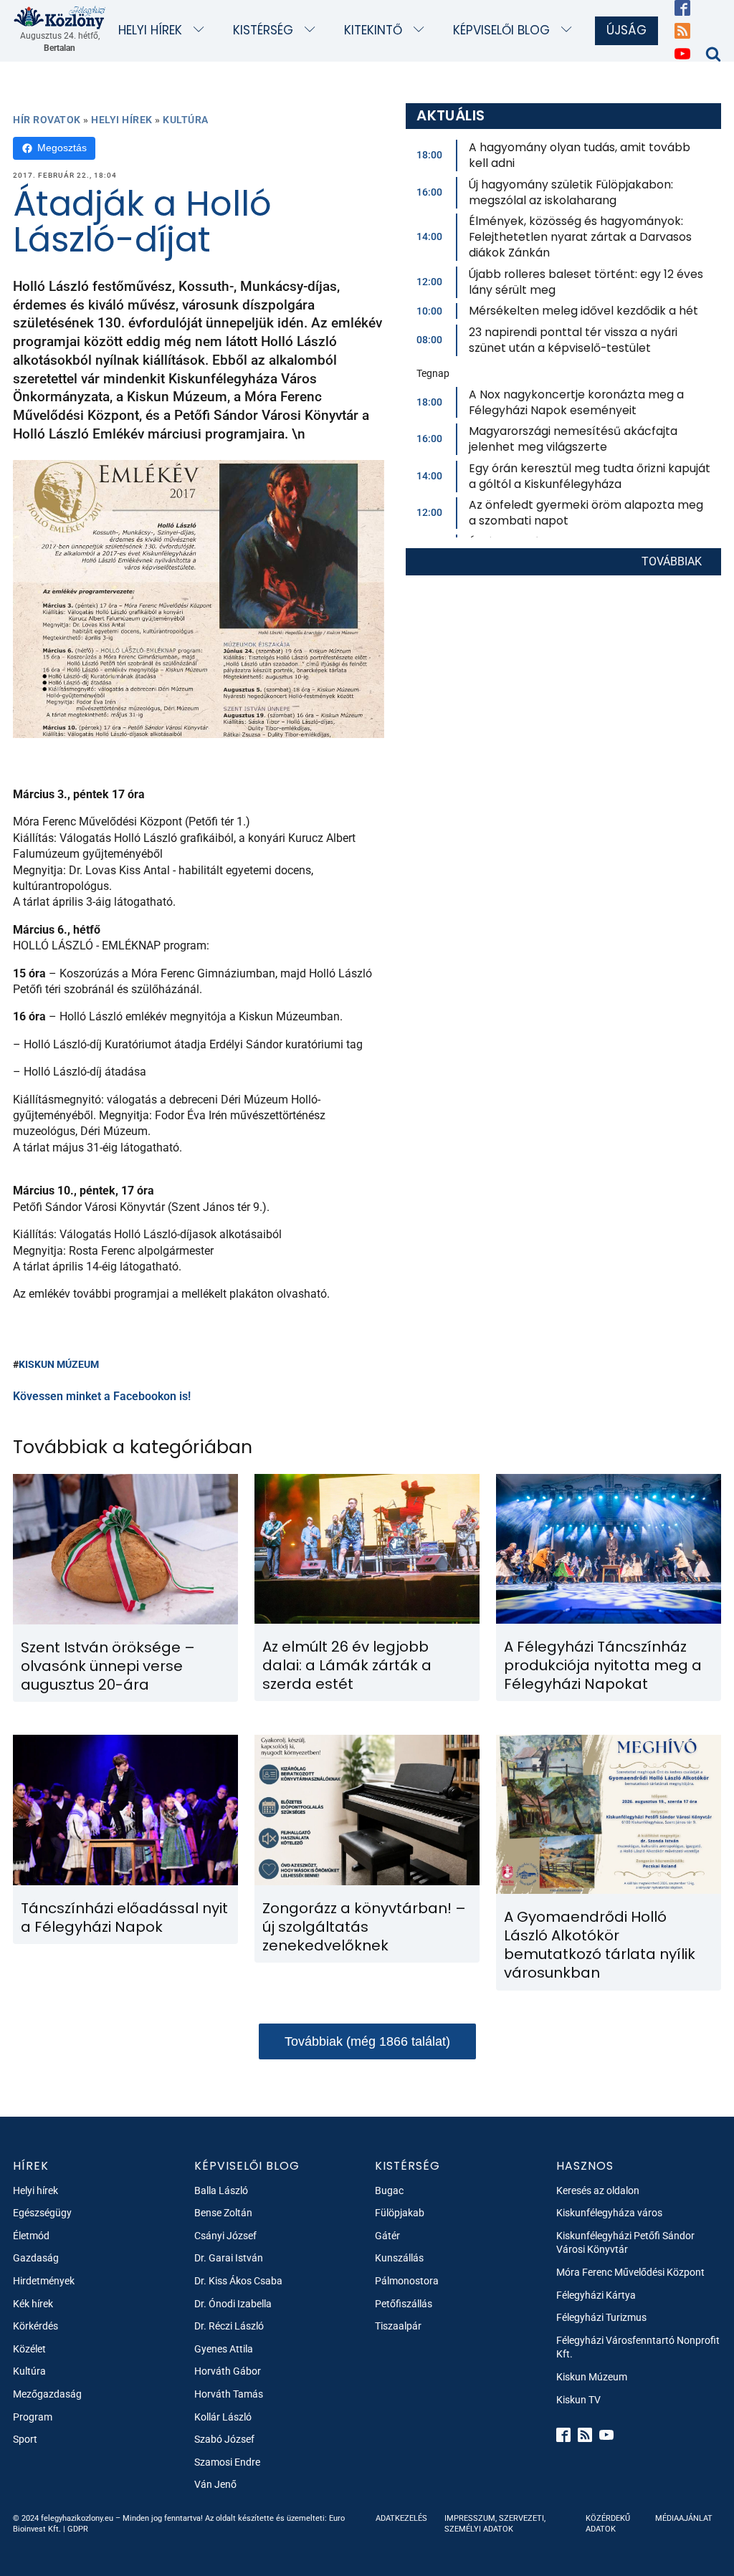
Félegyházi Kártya (596, 2295)
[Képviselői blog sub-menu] (569, 30)
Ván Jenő (215, 2484)
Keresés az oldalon (598, 2190)
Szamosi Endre (227, 2462)
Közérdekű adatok (608, 2524)
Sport (25, 2439)
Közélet (29, 2349)
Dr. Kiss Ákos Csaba (238, 2281)
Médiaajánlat (684, 2518)
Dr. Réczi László (229, 2326)
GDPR (78, 2529)
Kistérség (263, 30)
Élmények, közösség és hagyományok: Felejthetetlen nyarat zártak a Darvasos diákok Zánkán (580, 237)
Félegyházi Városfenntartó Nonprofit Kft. (638, 2347)
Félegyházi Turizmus (601, 2317)
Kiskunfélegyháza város (609, 2213)
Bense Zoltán (223, 2213)
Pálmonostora (407, 2281)
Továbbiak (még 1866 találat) (367, 2041)
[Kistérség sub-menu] (313, 30)
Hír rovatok (47, 120)
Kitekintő (373, 30)
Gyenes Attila (224, 2349)
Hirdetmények (44, 2281)
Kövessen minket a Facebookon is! (102, 1396)
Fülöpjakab (400, 2213)
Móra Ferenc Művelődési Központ (630, 2272)
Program (33, 2417)
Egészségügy (42, 2213)
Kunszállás (399, 2258)
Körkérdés (35, 2326)
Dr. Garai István (229, 2258)
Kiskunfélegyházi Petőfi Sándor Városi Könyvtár (625, 2243)
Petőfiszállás (404, 2304)
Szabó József (224, 2439)
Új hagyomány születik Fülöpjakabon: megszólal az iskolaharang (571, 192)
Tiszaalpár (398, 2326)
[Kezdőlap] (60, 17)
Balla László (221, 2190)
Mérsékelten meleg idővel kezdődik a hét (583, 311)
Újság (626, 30)
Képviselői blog (501, 30)
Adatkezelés (401, 2518)
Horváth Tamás (229, 2394)
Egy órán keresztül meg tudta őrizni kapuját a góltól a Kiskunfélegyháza (590, 476)
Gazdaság (36, 2258)
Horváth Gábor (228, 2371)
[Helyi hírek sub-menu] (202, 30)
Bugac (389, 2190)
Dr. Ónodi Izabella (233, 2304)
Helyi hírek (150, 30)
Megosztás (62, 148)
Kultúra (186, 120)
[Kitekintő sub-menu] (422, 30)
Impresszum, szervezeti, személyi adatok (495, 2524)
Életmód (31, 2236)
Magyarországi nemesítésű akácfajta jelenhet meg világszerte (573, 439)
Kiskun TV (578, 2400)
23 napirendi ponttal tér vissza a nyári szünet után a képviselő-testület (573, 340)
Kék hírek (33, 2304)
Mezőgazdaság (47, 2394)
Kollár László (223, 2417)
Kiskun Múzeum (59, 1364)
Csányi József (225, 2236)
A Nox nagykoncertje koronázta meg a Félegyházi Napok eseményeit (576, 402)
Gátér (387, 2236)
